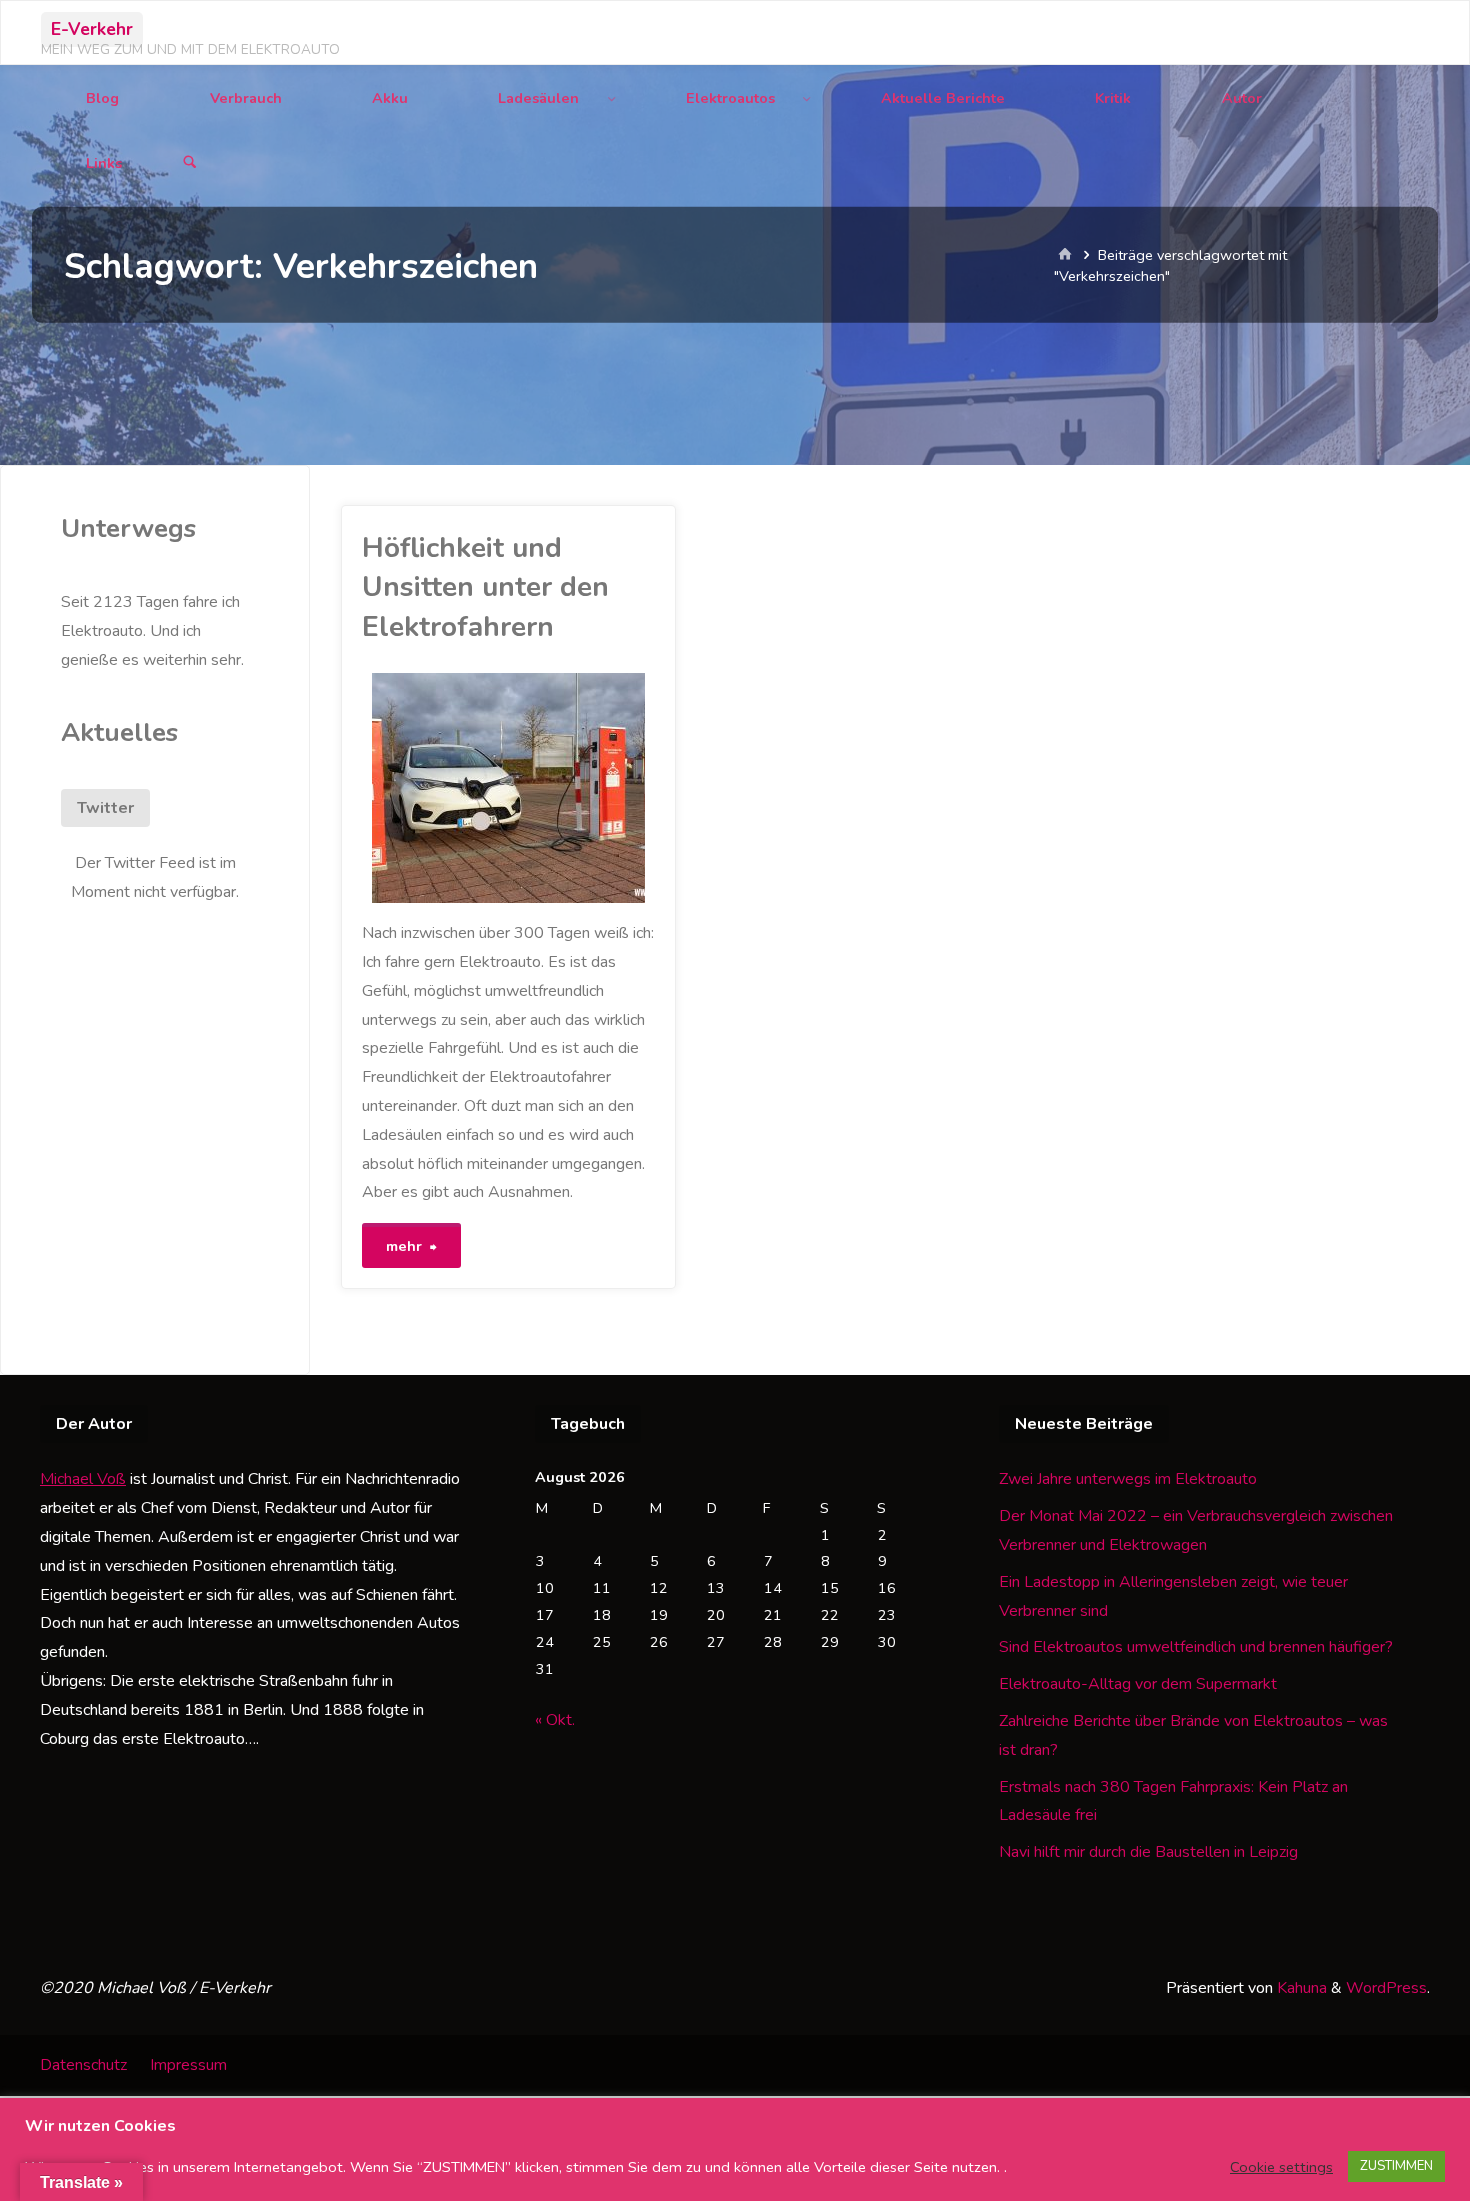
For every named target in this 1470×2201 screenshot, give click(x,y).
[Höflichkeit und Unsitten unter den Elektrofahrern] (581, 788)
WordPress (1386, 1988)
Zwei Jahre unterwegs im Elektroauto (1128, 1479)
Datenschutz (83, 2065)
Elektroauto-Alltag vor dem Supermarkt (1138, 1684)
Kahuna (1300, 1988)
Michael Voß (83, 1479)
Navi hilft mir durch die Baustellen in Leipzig (1148, 1852)
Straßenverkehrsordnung (384, 901)
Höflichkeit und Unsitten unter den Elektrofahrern (485, 587)
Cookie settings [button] (1281, 2167)
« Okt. (555, 1720)
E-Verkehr (92, 29)
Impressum (188, 2065)
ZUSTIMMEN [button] (1396, 2166)
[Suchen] (190, 163)
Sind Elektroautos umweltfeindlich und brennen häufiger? (1196, 1647)
